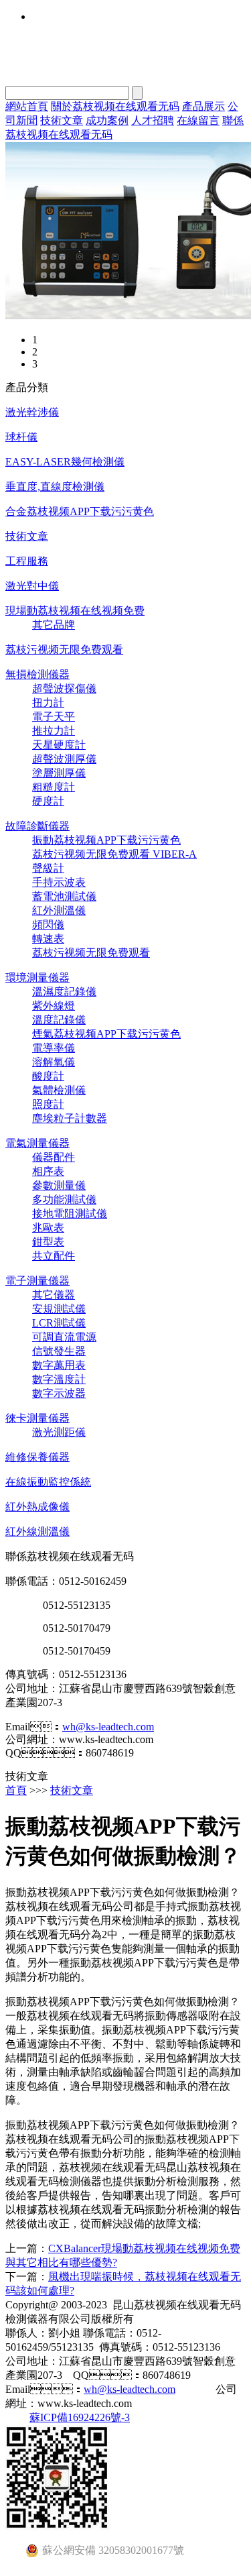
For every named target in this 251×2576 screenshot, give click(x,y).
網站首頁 (27, 106)
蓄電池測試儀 (64, 896)
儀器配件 (54, 1157)
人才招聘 (153, 120)
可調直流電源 (64, 1337)
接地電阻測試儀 (70, 1214)
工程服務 (27, 561)
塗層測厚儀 (59, 773)
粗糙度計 (54, 787)
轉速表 (48, 939)
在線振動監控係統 (48, 1482)
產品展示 (203, 106)
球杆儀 (21, 437)
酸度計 (48, 1076)
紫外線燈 (54, 1006)
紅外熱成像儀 (37, 1507)
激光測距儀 (59, 1432)
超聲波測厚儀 (64, 759)
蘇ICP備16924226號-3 (80, 2417)
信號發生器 (59, 1351)
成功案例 (107, 120)
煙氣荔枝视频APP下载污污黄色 (106, 1034)
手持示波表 (59, 882)
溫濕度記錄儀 (64, 992)
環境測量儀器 (37, 977)
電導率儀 (54, 1048)
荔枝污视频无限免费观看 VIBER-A (114, 854)
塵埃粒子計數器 (70, 1118)
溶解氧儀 (54, 1062)
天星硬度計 (59, 745)
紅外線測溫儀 (37, 1531)
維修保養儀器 (37, 1457)
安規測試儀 (59, 1309)
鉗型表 (48, 1242)
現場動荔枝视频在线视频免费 (75, 611)
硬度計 (48, 801)
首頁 (16, 1790)
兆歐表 (48, 1228)
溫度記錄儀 (59, 1020)
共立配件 (54, 1256)
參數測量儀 (59, 1185)
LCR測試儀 (59, 1323)
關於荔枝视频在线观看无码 (115, 106)
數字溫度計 (59, 1379)
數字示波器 (59, 1393)
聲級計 (48, 868)
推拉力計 (54, 731)
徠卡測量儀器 (37, 1418)
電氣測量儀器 (37, 1143)
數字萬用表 (59, 1365)
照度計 (48, 1104)
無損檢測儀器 (37, 674)
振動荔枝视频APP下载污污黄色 (106, 840)
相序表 (48, 1171)
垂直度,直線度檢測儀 (55, 487)
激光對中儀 (32, 586)
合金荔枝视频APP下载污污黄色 (80, 511)
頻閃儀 (48, 925)
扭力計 (48, 703)
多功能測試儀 (64, 1199)
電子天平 (54, 717)
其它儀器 (54, 1295)
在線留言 (198, 120)
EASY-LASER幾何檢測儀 (65, 462)
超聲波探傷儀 (64, 688)
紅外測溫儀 (59, 910)
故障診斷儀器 (37, 826)
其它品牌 (54, 625)
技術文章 (62, 120)
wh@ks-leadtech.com (108, 1727)
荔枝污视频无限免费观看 (64, 650)
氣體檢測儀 (59, 1090)
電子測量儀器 (37, 1281)
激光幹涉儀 (32, 412)
